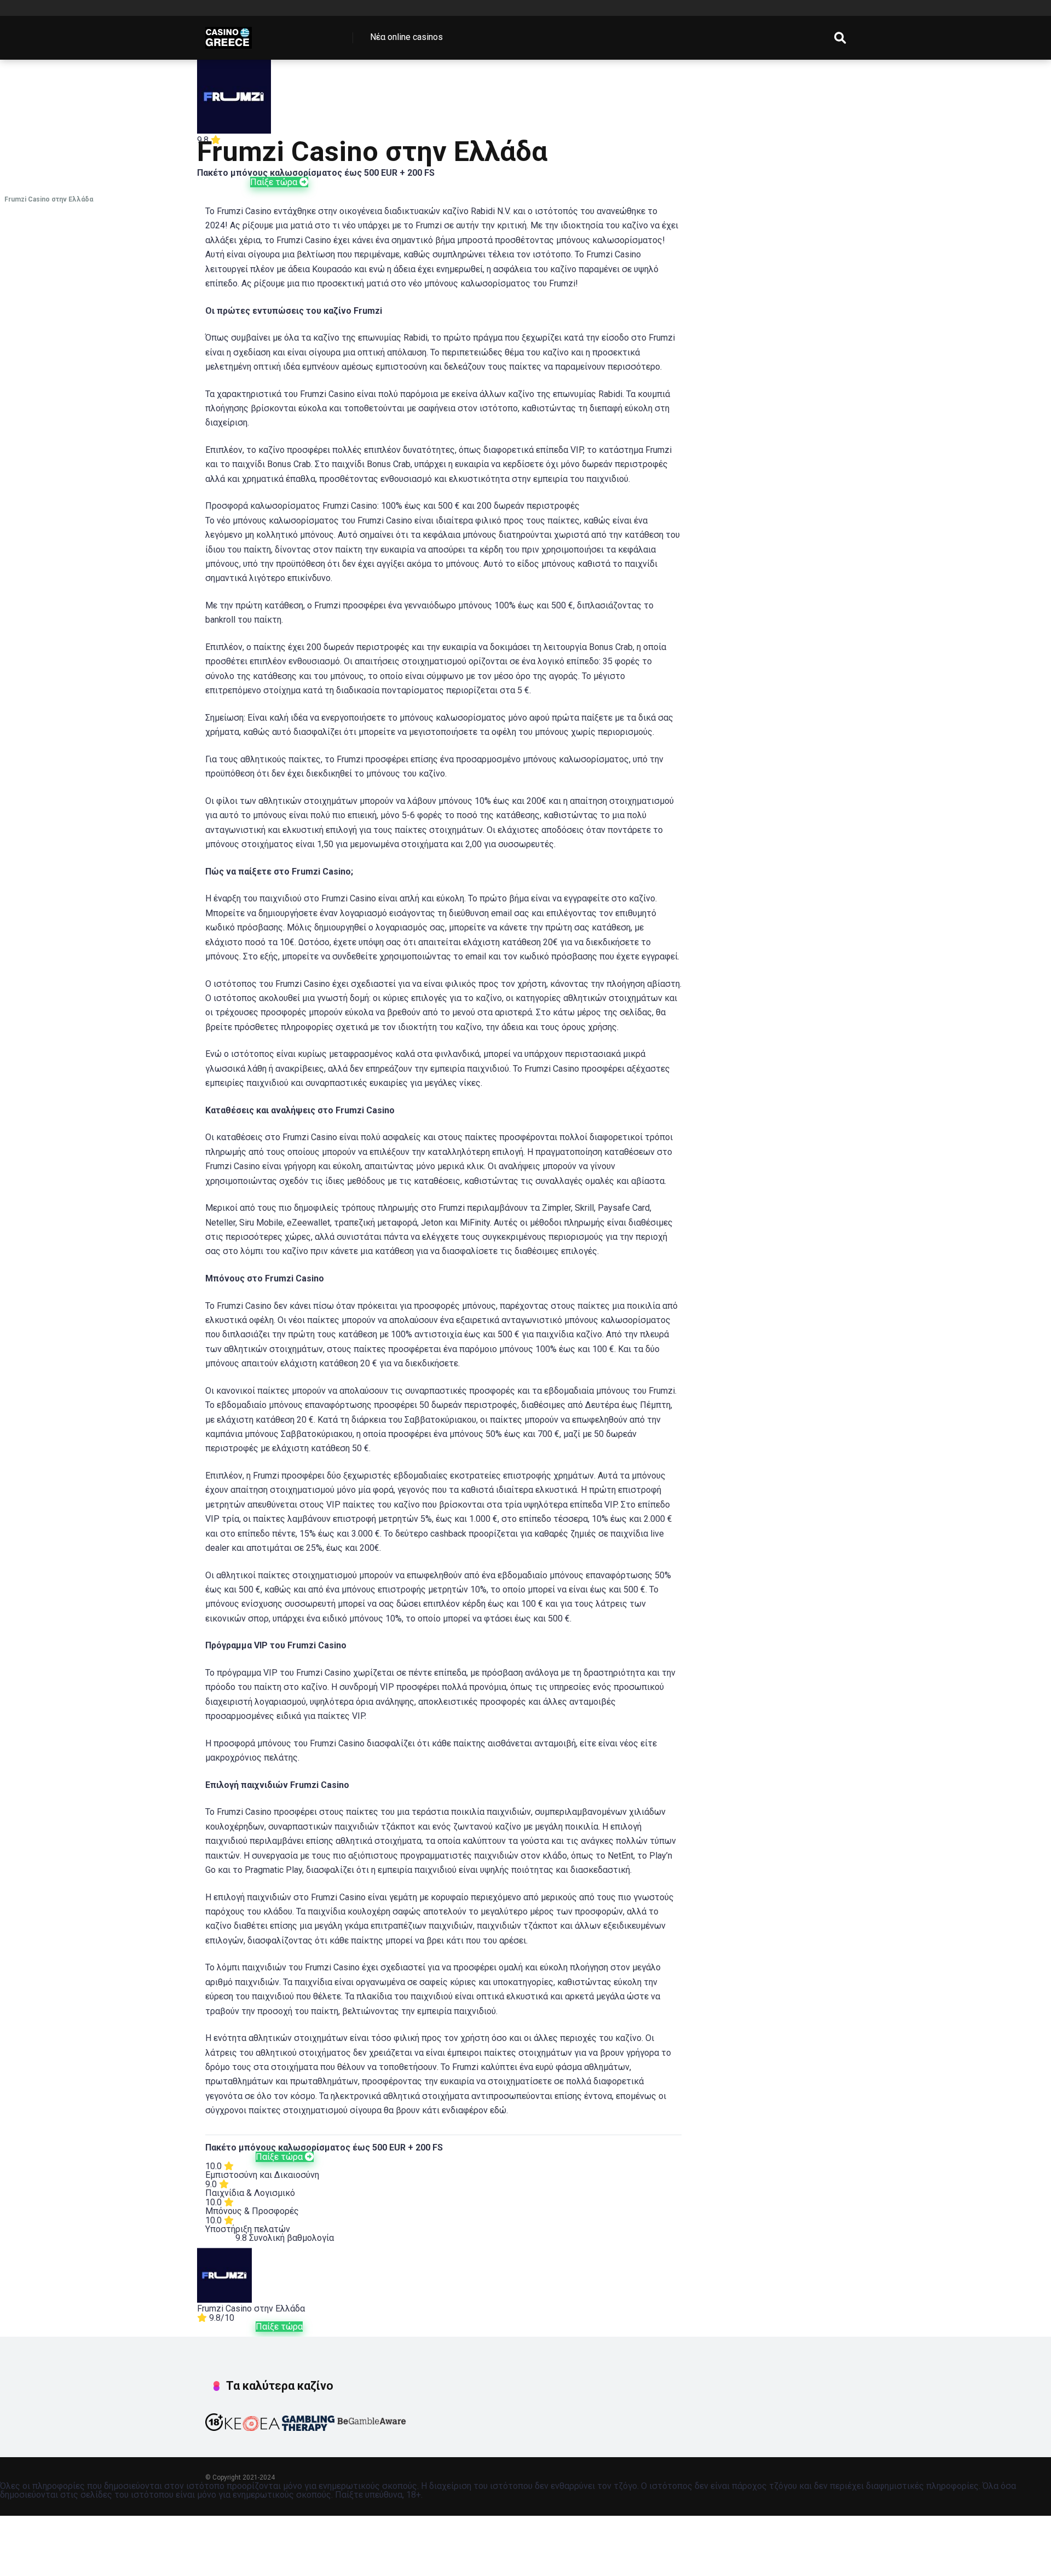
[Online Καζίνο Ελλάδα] (229, 34)
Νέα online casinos (406, 37)
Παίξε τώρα (275, 182)
